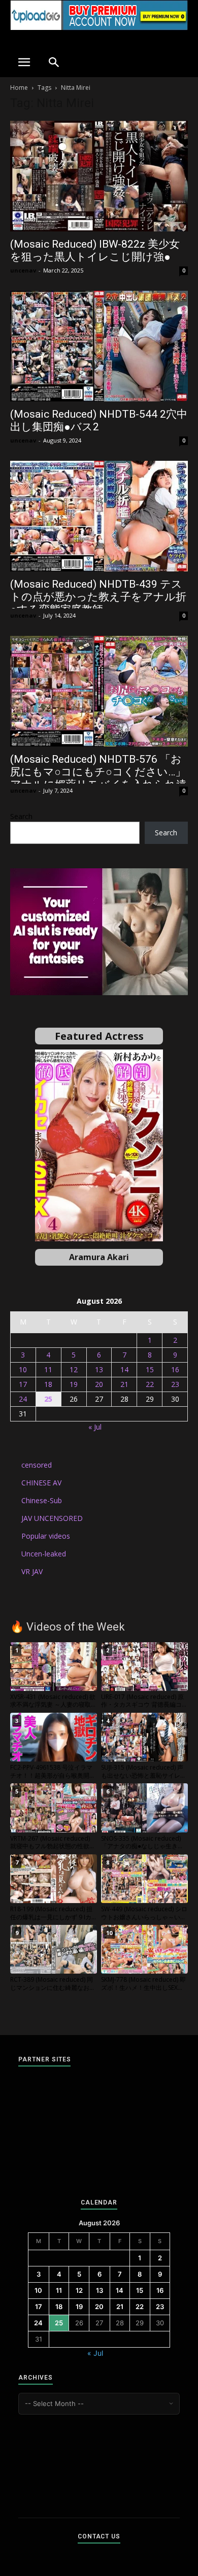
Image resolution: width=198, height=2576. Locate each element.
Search (21, 816)
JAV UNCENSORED (52, 1518)
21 (124, 1384)
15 (150, 1369)
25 (48, 1399)
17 (23, 1384)
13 (99, 1369)
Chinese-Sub (42, 1500)
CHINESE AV (41, 1483)
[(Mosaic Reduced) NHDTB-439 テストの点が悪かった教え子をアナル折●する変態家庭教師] (99, 516)
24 (23, 1399)
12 (74, 1369)
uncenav (23, 270)
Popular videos (46, 1536)
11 (48, 1369)
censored (37, 1465)
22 (150, 1384)
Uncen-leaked (44, 1554)
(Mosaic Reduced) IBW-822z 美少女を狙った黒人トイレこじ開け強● (95, 250)
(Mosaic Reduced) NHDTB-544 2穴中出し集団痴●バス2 (99, 420)
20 (99, 1384)
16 (175, 1369)
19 (74, 1384)
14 (124, 1369)
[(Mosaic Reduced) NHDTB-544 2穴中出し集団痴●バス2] (99, 346)
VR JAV (32, 1571)
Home (19, 88)
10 (23, 1369)
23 (175, 1384)
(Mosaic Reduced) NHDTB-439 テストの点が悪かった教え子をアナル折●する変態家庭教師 (98, 597)
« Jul (95, 1427)
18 (48, 1384)
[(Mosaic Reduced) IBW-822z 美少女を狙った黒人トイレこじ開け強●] (99, 176)
